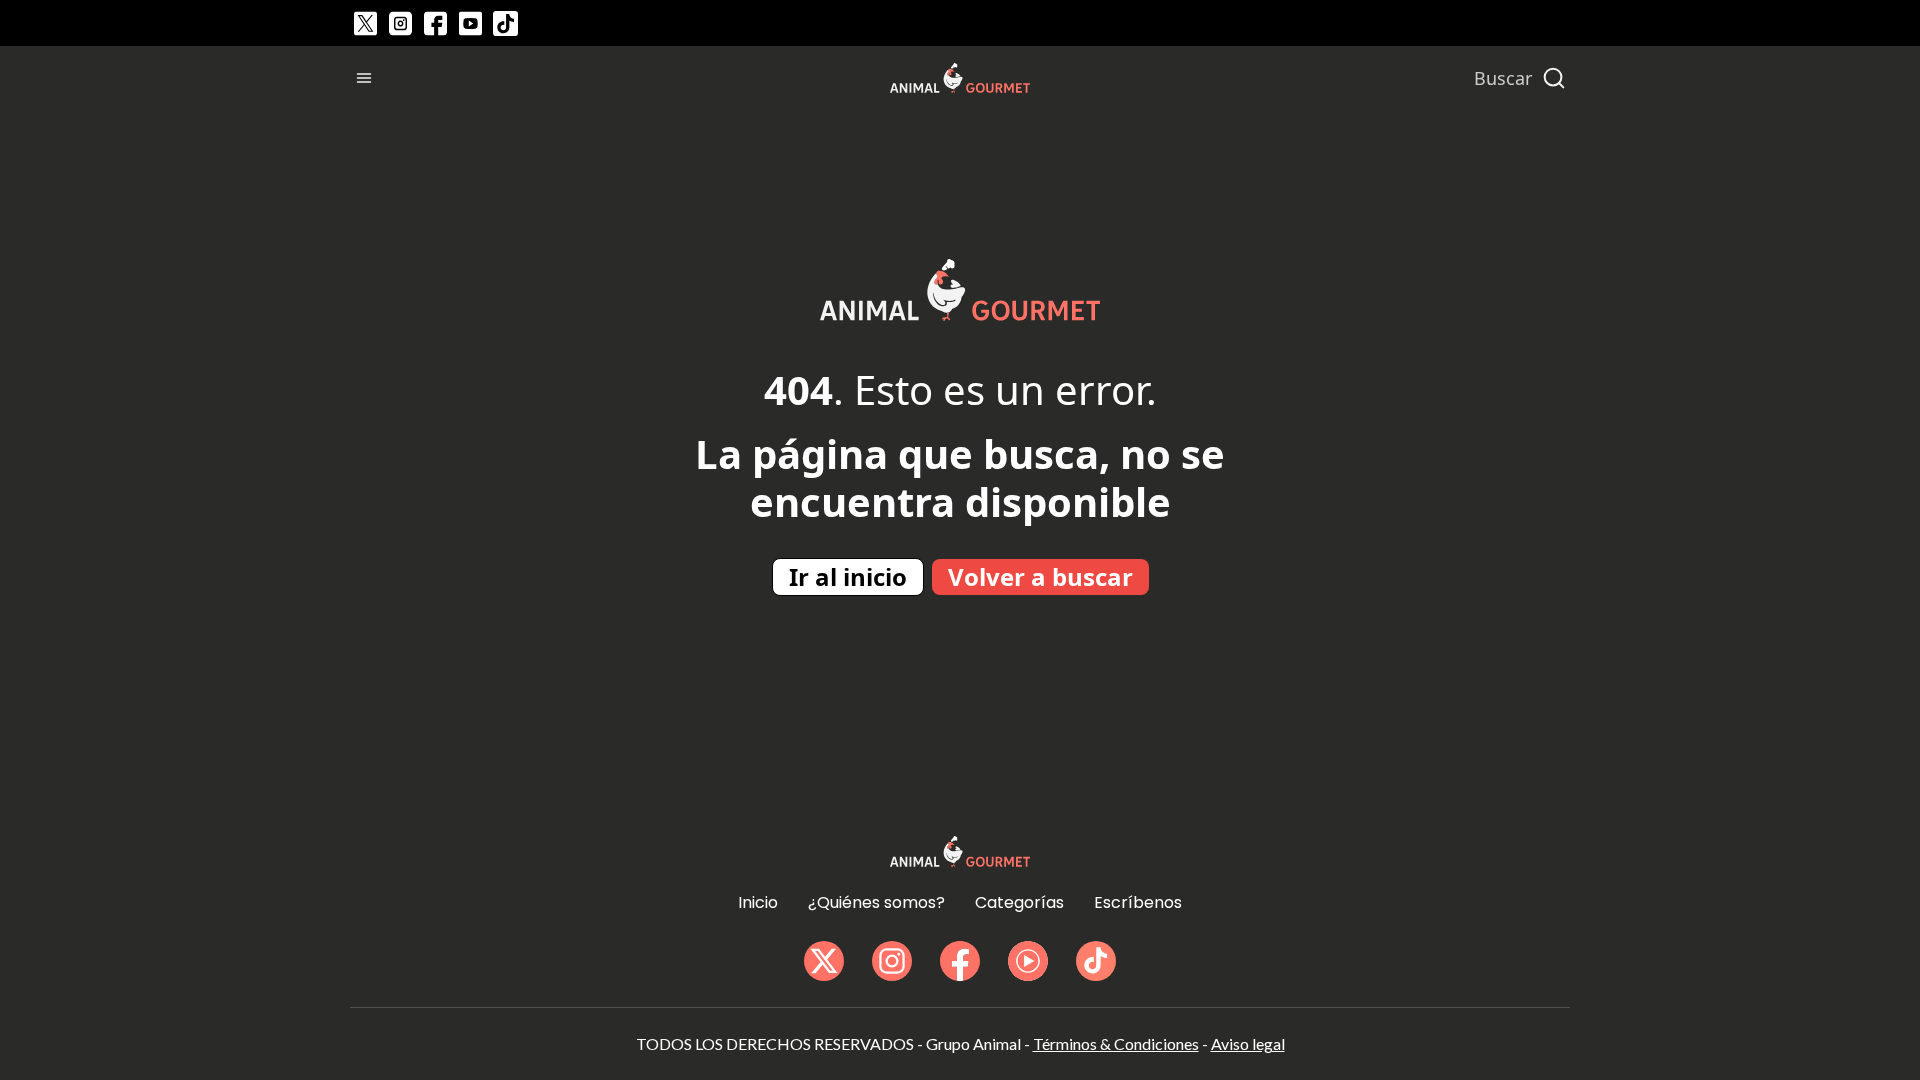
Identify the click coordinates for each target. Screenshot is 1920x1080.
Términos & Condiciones (1116, 1043)
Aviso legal (1248, 1043)
